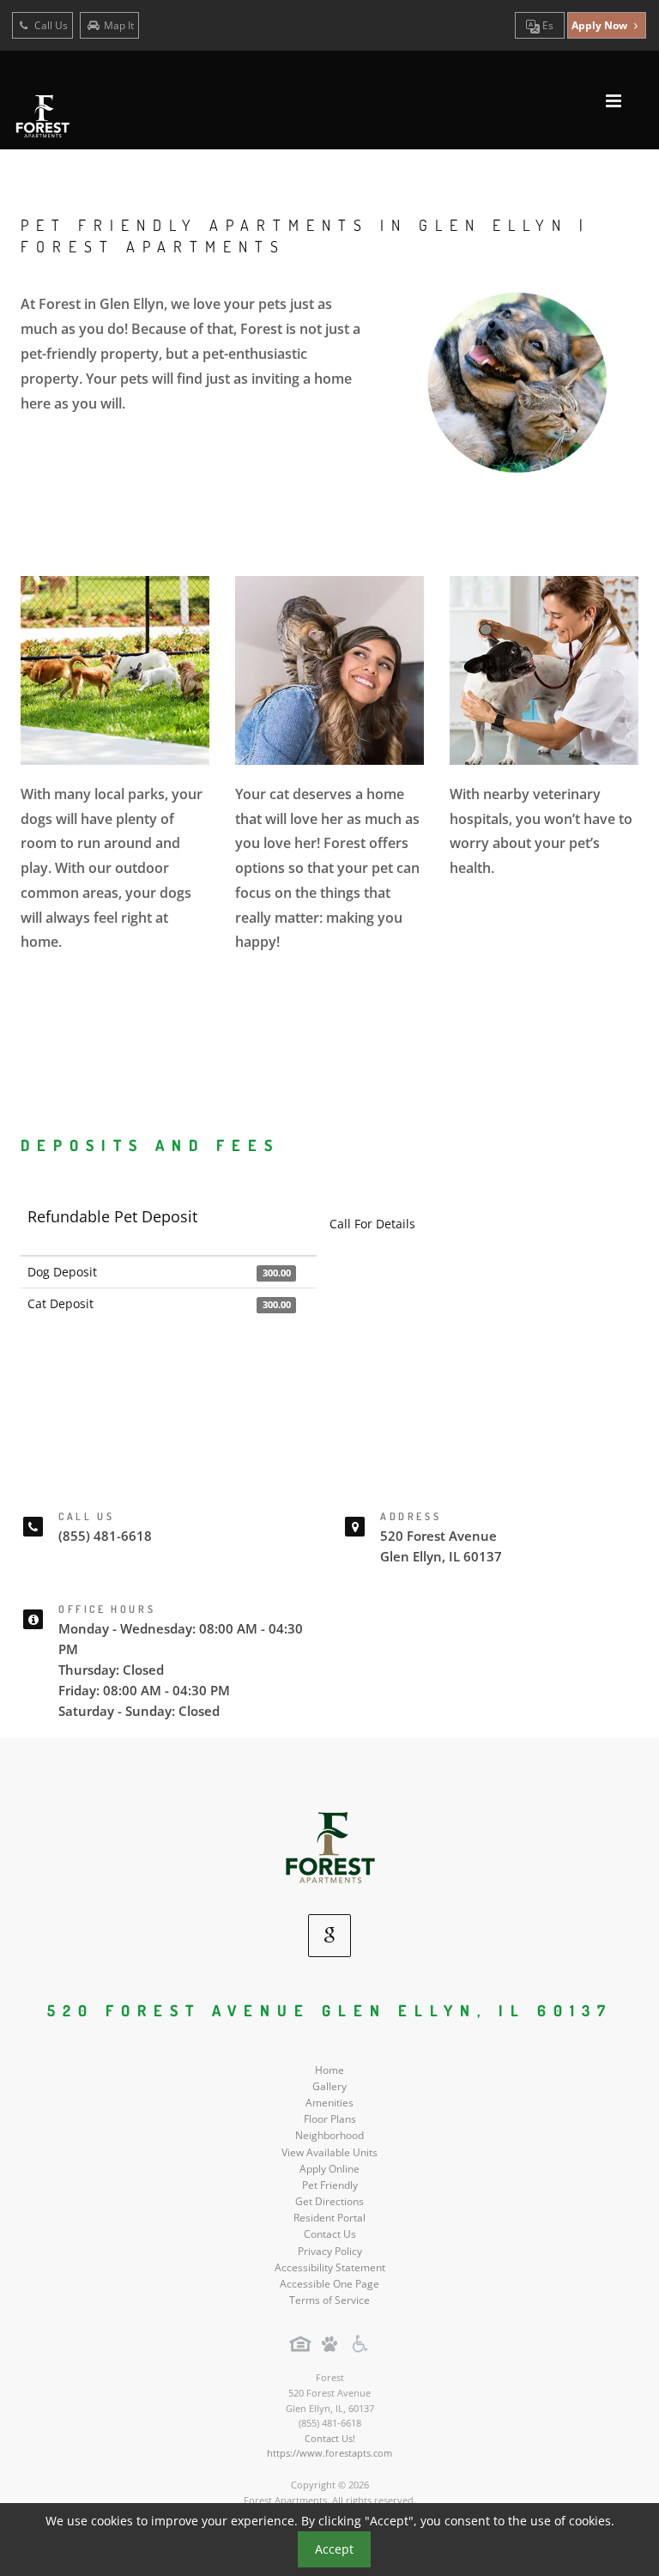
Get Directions (329, 2201)
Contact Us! (330, 2438)
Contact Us (330, 2234)
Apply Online (329, 2169)
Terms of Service (329, 2300)
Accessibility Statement (330, 2267)
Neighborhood (329, 2135)
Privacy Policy (330, 2251)
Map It (119, 25)
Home (329, 2070)
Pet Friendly (330, 2185)
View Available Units (329, 2152)
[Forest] (330, 1847)
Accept (334, 2549)
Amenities (329, 2103)
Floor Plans (330, 2119)
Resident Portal (329, 2218)
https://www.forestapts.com (329, 2453)
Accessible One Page (329, 2284)
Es (547, 25)
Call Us (50, 25)
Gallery (329, 2086)
